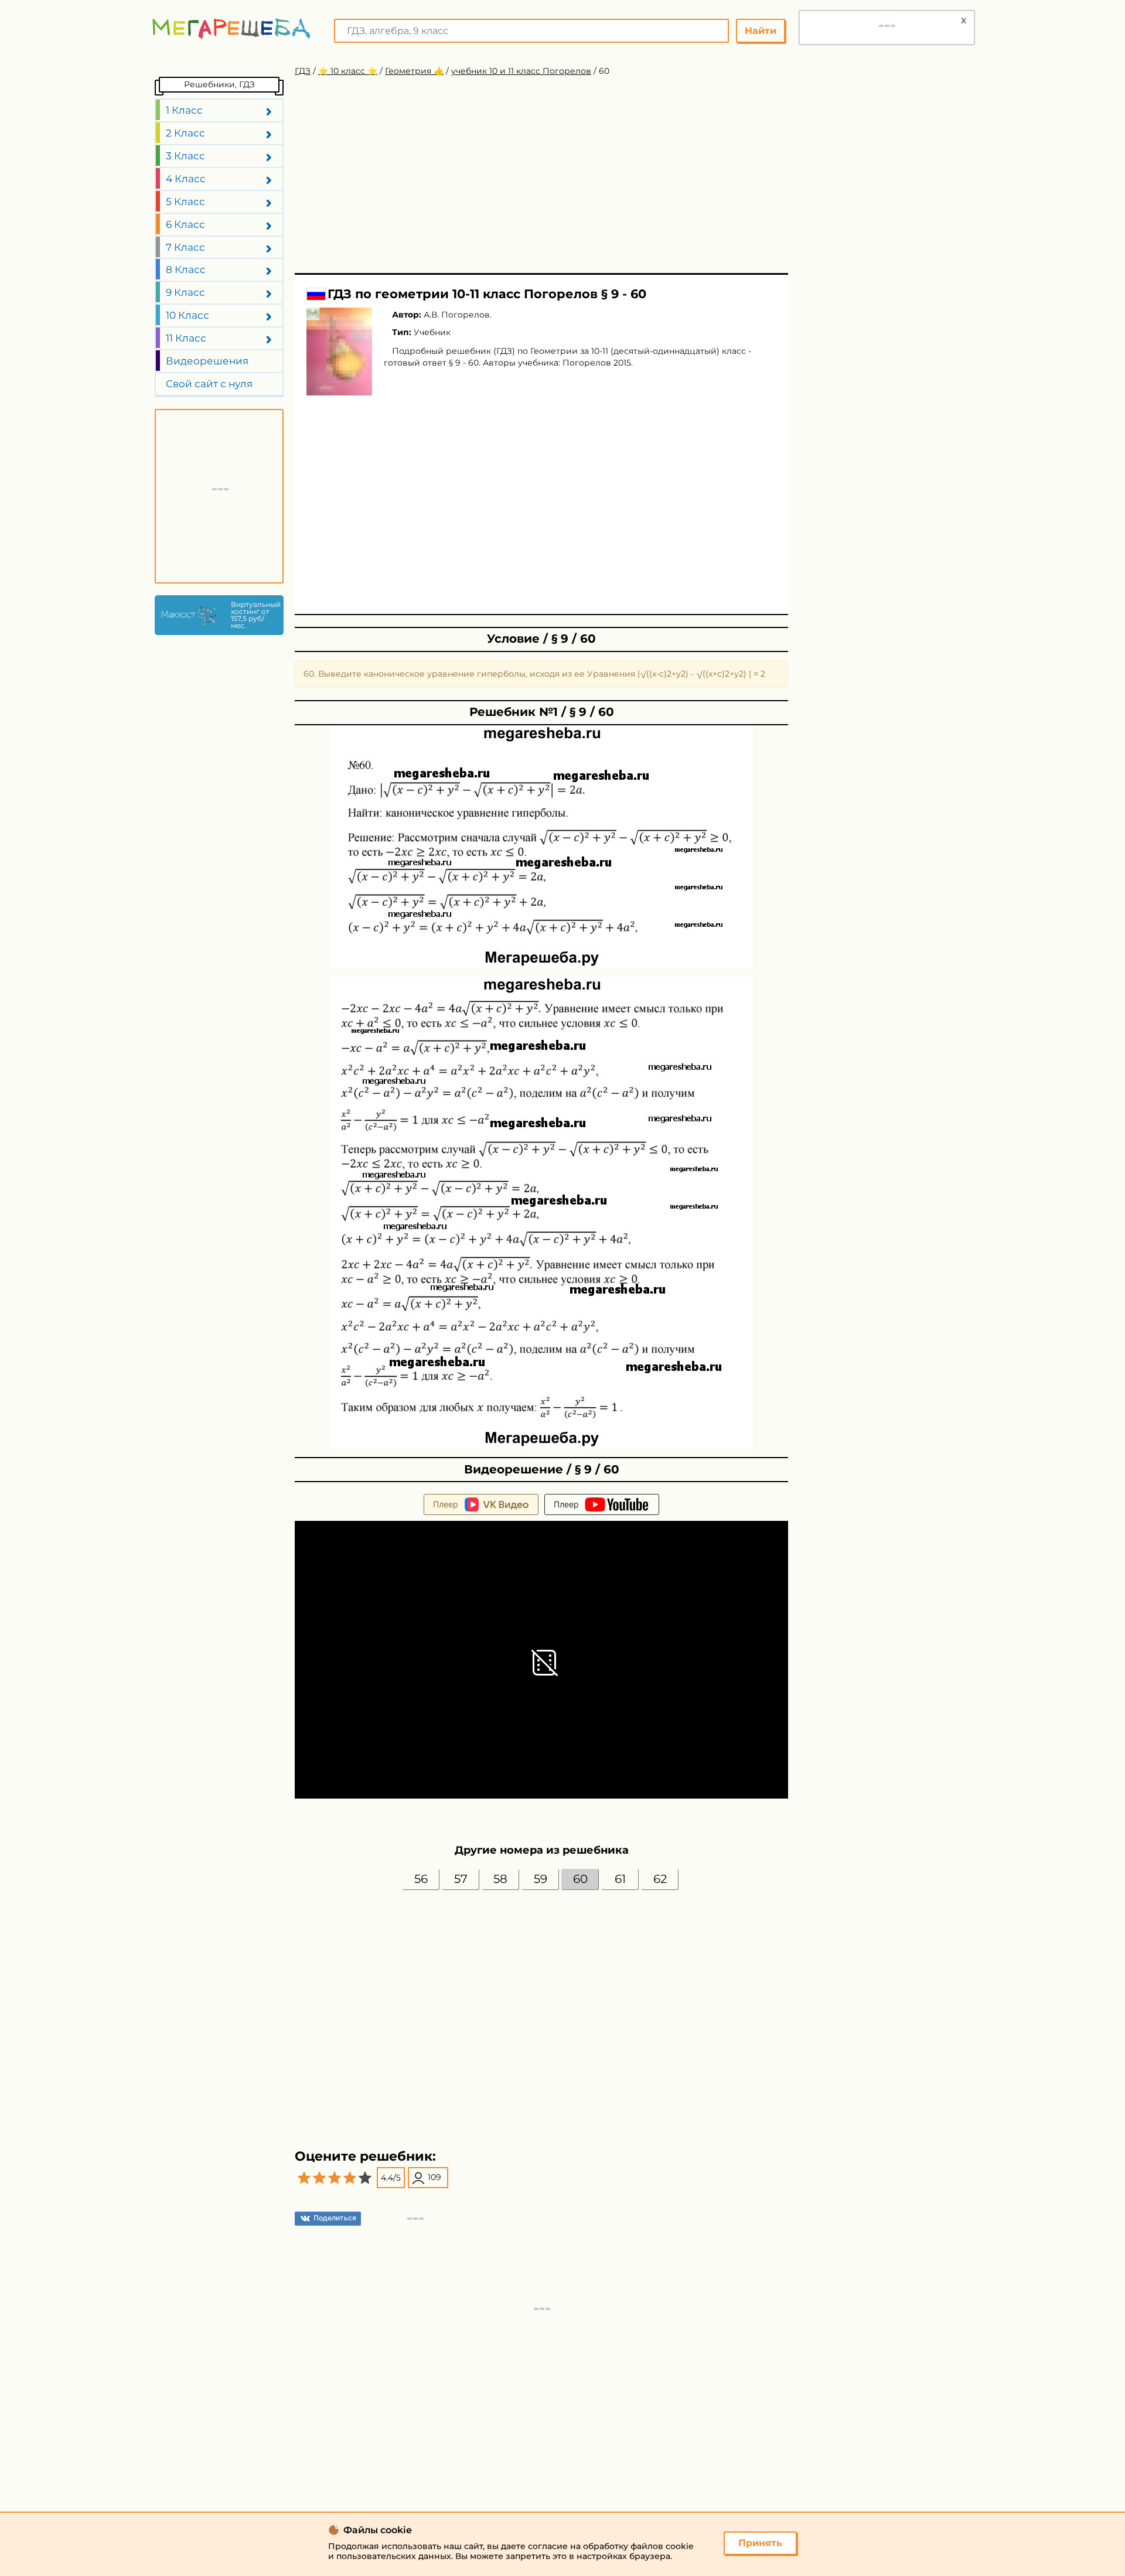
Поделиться (335, 2218)
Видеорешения (207, 361)
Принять (760, 2543)
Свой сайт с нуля (209, 384)
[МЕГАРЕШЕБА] (231, 28)
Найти (761, 31)
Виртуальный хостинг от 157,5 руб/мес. (254, 615)
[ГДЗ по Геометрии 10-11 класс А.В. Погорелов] (339, 352)
